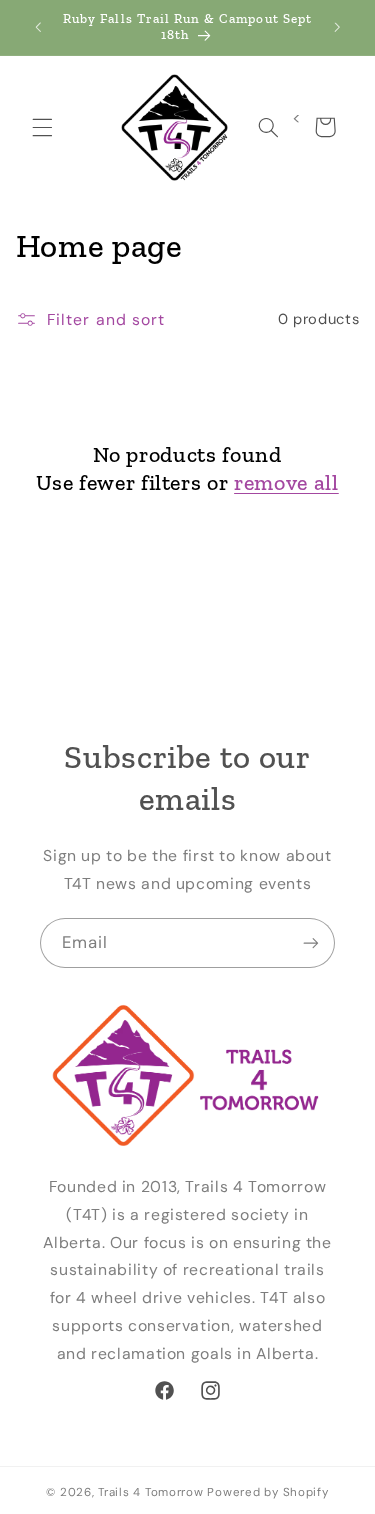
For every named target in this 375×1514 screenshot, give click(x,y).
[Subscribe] (311, 942)
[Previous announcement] (38, 27)
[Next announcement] (337, 27)
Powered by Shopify (267, 1492)
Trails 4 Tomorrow (151, 1492)
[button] (42, 127)
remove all (286, 482)
